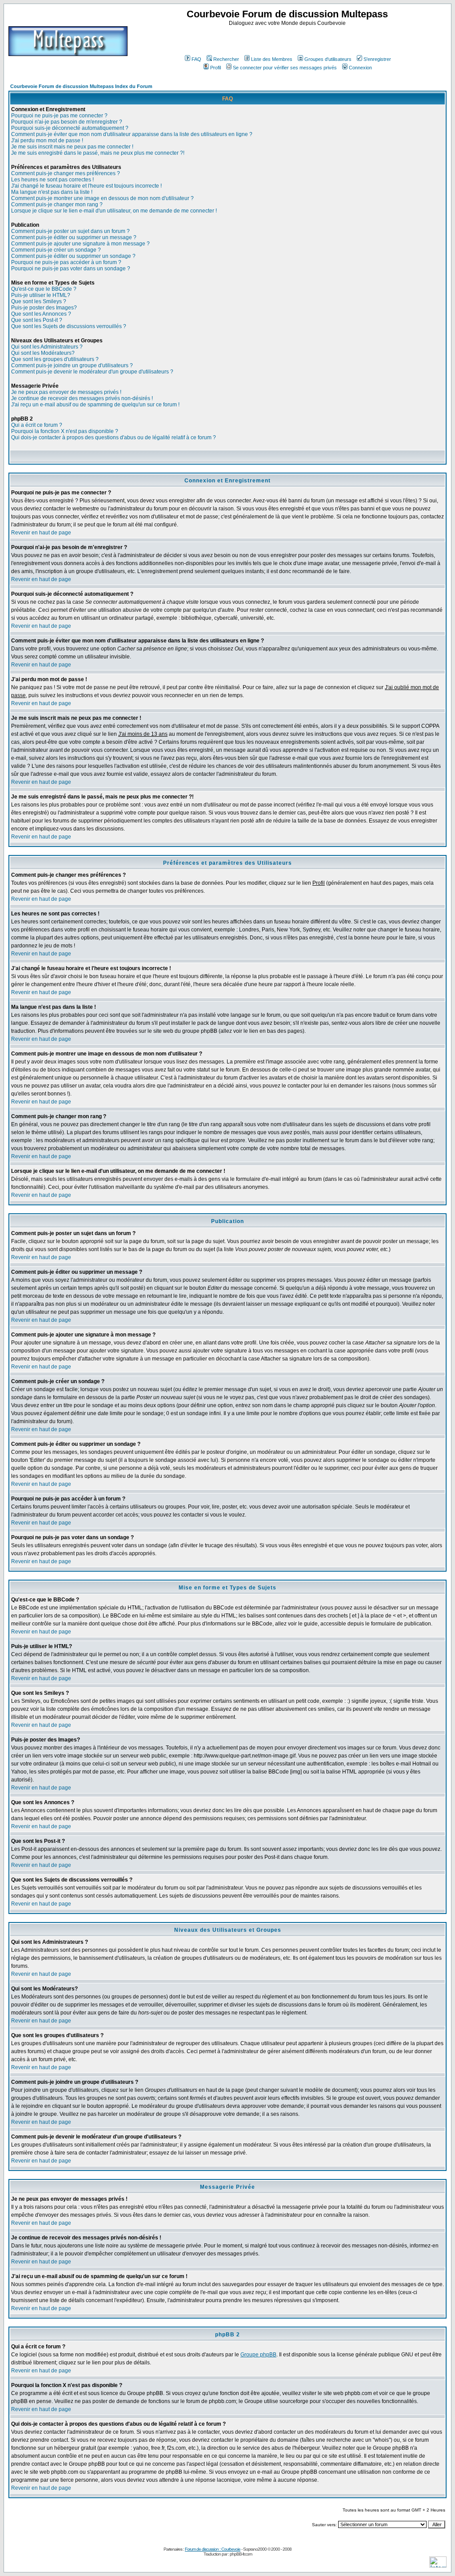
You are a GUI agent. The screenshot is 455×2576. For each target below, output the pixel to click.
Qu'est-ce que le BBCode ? (44, 289)
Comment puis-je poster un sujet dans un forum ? (70, 231)
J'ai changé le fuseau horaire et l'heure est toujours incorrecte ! (86, 186)
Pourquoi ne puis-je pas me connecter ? (59, 116)
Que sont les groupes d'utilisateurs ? (55, 359)
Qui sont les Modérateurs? (43, 353)
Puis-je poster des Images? (44, 308)
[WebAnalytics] (438, 2565)
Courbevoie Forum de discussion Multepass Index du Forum (81, 86)
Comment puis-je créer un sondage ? (56, 250)
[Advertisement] (288, 40)
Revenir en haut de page (41, 533)
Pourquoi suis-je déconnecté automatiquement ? (70, 128)
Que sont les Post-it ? (37, 320)
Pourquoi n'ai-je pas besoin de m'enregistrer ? (67, 122)
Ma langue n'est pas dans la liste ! (52, 192)
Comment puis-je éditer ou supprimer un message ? (74, 237)
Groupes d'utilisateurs (328, 59)
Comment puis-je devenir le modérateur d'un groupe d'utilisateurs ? (92, 372)
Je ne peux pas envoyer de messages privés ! (66, 392)
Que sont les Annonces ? (41, 314)
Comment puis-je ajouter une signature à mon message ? (80, 244)
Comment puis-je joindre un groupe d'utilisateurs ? (72, 365)
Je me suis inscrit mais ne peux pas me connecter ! (72, 147)
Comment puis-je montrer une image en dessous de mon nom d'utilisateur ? (102, 198)
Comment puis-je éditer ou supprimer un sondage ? (73, 256)
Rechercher (226, 59)
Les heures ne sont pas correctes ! (52, 180)
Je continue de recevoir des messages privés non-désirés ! (82, 398)
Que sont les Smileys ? (39, 301)
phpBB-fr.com (241, 2554)
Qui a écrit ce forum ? (37, 425)
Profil (216, 68)
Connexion (360, 68)
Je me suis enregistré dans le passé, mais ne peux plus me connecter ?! (98, 153)
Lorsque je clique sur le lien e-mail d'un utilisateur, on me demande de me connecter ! (114, 211)
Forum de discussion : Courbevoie (213, 2549)
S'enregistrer (377, 59)
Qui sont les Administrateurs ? (47, 347)
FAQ (196, 59)
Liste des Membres (272, 59)
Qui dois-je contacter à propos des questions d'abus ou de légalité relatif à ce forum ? (114, 437)
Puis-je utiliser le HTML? (41, 295)
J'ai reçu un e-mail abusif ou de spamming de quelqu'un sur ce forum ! (95, 405)
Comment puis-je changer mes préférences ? (66, 173)
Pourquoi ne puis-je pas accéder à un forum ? (66, 262)
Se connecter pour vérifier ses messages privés (285, 68)
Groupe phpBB (258, 2355)
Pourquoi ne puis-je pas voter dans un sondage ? (71, 269)
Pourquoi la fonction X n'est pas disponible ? (65, 431)
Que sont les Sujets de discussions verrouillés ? (69, 326)
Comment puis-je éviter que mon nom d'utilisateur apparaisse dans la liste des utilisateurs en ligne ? (132, 134)
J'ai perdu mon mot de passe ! (47, 140)
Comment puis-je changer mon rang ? (57, 205)
